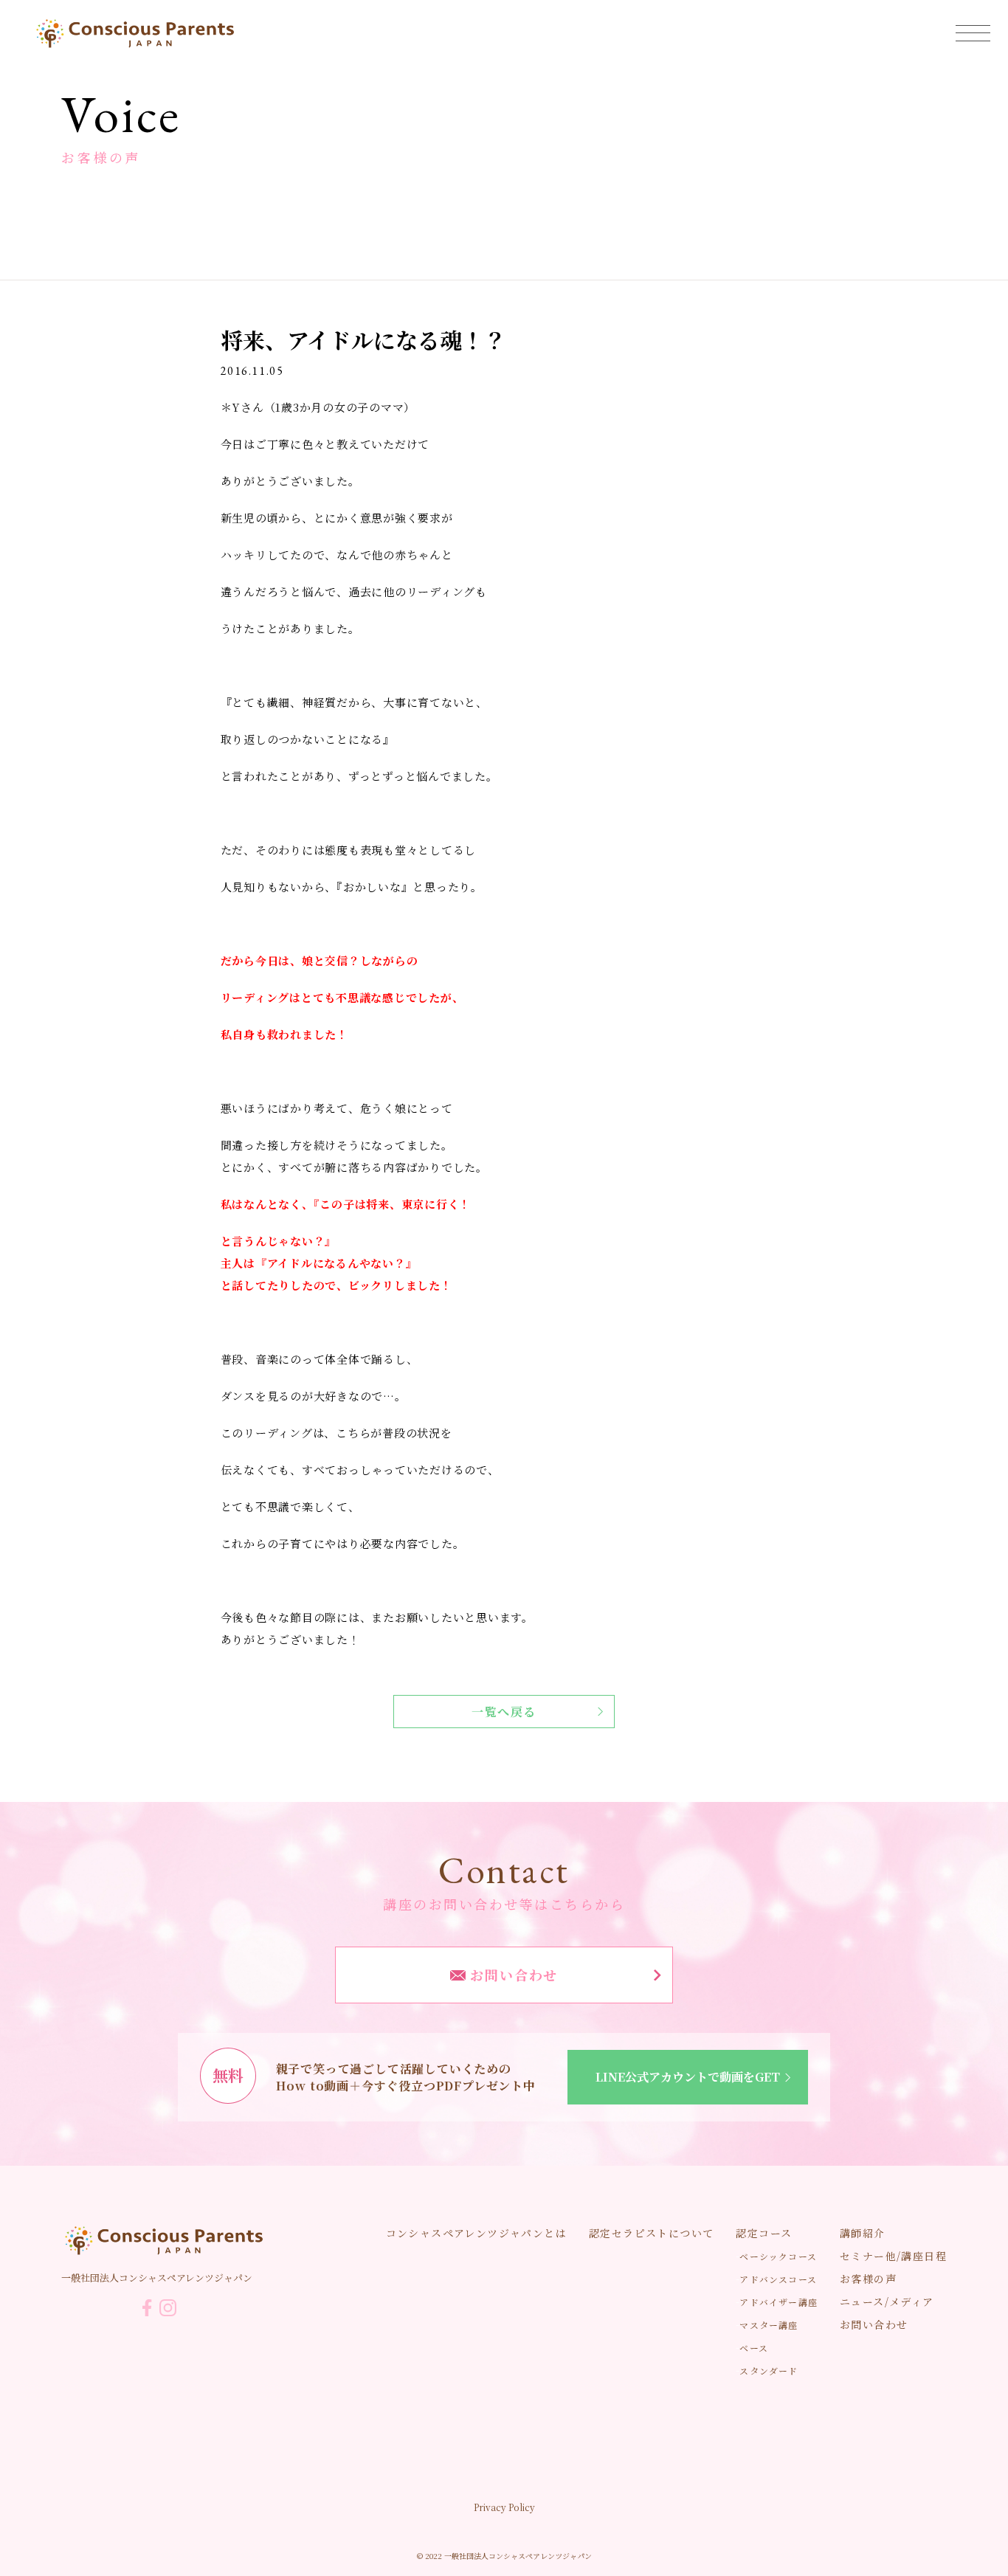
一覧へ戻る (504, 1712)
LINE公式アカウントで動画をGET (688, 2077)
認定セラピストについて (651, 2233)
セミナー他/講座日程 (893, 2256)
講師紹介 (863, 2233)
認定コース (764, 2233)
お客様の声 (868, 2279)
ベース (754, 2348)
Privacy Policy (504, 2507)
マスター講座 (769, 2325)
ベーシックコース (778, 2256)
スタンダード (769, 2370)
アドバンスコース (778, 2279)
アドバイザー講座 (779, 2302)
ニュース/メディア (887, 2302)
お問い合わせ (512, 1975)
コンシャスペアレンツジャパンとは (476, 2233)
